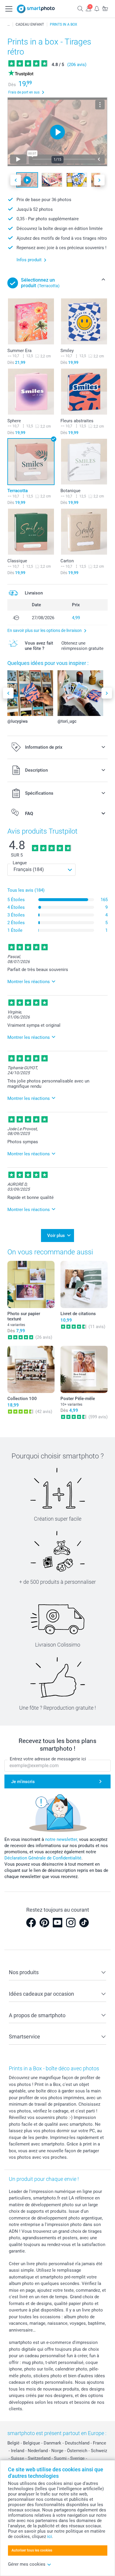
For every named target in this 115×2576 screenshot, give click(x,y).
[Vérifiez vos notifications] (97, 8)
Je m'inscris (23, 1782)
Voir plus (56, 1236)
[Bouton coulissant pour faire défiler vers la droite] (99, 180)
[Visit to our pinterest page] (44, 1923)
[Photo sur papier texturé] (31, 1284)
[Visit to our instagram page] (71, 1923)
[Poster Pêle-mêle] (84, 1369)
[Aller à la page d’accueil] (36, 9)
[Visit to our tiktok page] (84, 1923)
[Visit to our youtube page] (57, 1923)
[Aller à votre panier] (105, 8)
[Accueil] (9, 24)
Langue (20, 863)
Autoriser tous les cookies (32, 2550)
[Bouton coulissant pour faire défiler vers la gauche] (16, 180)
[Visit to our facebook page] (31, 1923)
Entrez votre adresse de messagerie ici (48, 1759)
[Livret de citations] (84, 1284)
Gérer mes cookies (27, 2564)
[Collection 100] (31, 1369)
